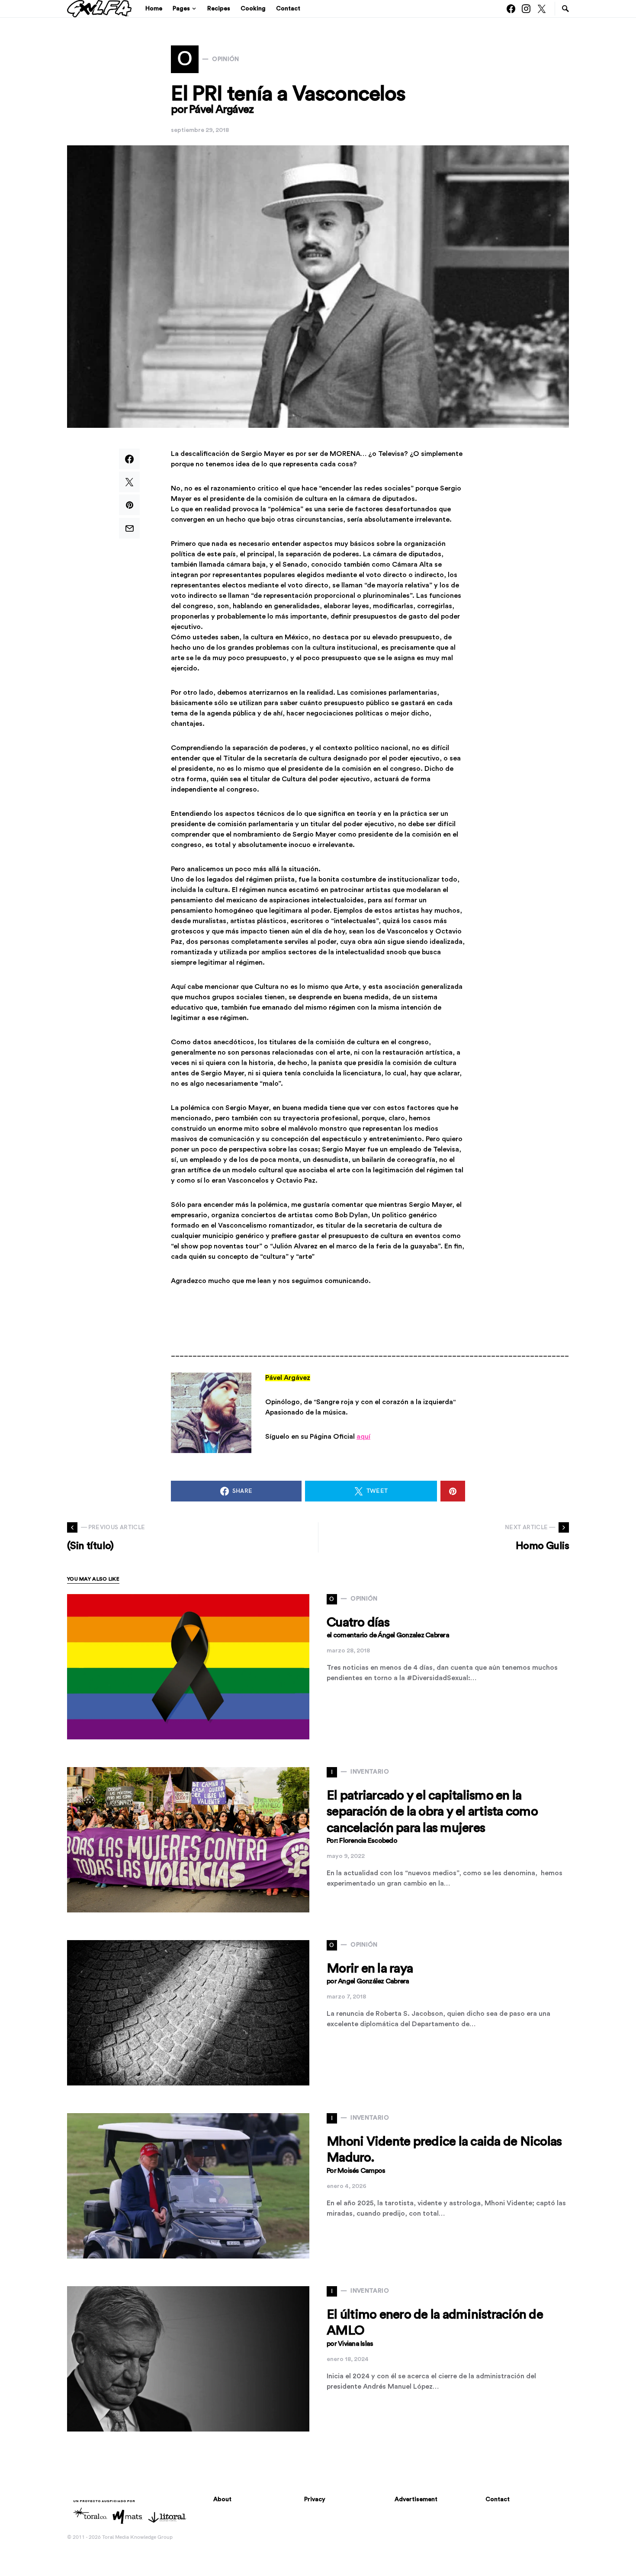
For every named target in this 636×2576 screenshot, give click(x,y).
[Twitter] (542, 9)
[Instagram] (526, 9)
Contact (498, 2499)
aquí (363, 1437)
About (222, 2499)
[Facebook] (511, 9)
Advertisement (416, 2499)
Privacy (315, 2499)
